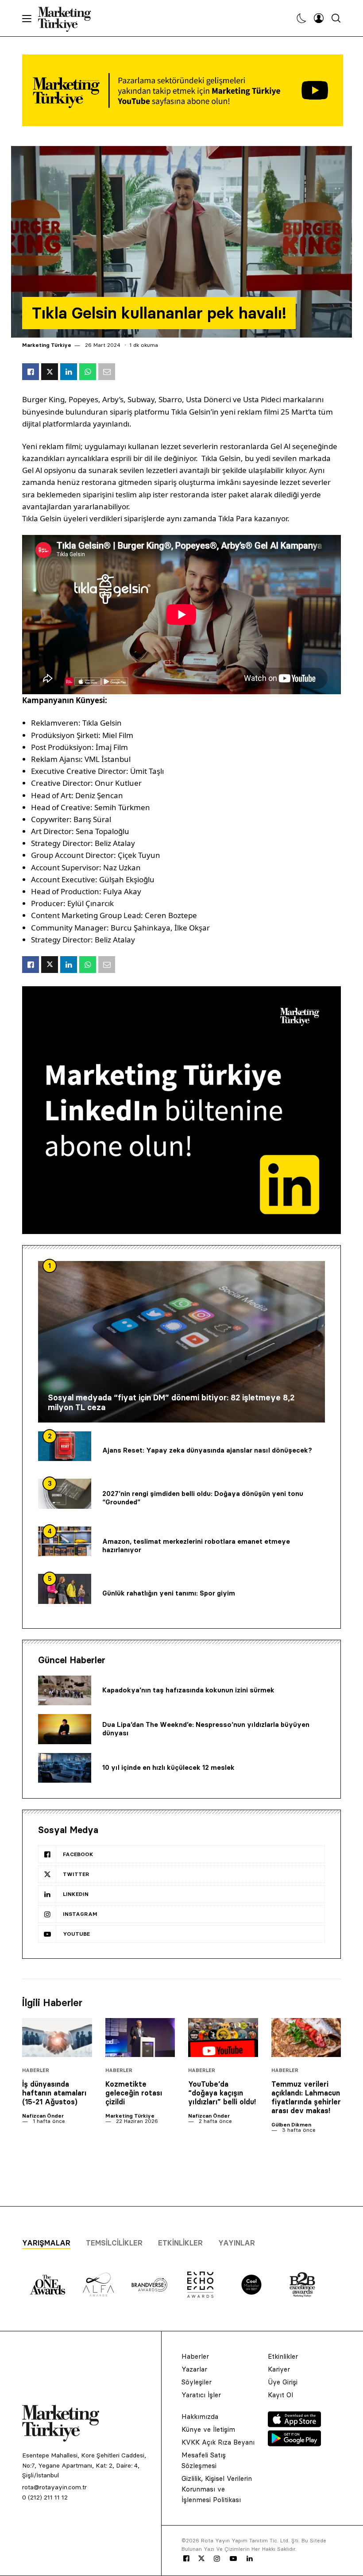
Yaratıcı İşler (201, 2395)
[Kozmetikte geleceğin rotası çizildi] (140, 2038)
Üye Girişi (283, 2382)
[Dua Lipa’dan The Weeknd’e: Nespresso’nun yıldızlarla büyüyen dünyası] (65, 1729)
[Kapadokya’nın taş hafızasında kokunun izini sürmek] (65, 1691)
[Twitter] (201, 2558)
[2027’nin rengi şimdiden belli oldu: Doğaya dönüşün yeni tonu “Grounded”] (65, 1494)
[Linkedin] (250, 2559)
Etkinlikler (180, 2243)
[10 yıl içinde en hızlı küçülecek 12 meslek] (65, 1768)
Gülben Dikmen (291, 2124)
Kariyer (279, 2369)
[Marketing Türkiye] (68, 18)
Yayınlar (237, 2243)
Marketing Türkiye (47, 345)
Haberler (36, 2070)
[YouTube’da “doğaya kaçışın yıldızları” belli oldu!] (223, 2038)
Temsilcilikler (114, 2243)
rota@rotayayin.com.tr (54, 2487)
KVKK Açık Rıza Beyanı (218, 2442)
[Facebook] (186, 2559)
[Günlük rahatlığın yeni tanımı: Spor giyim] (65, 1589)
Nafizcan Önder (43, 2116)
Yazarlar (194, 2369)
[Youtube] (233, 2559)
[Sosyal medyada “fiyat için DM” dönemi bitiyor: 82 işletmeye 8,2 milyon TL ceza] (181, 1342)
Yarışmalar (46, 2243)
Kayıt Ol (280, 2395)
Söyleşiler (197, 2382)
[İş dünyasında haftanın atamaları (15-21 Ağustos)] (57, 2038)
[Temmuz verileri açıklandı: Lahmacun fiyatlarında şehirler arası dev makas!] (306, 2038)
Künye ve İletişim (208, 2429)
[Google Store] (294, 2444)
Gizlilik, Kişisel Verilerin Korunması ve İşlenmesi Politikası (217, 2489)
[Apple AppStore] (294, 2425)
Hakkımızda (200, 2416)
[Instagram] (216, 2559)
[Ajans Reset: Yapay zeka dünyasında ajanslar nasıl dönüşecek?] (65, 1446)
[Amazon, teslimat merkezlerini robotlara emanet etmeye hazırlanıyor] (65, 1542)
